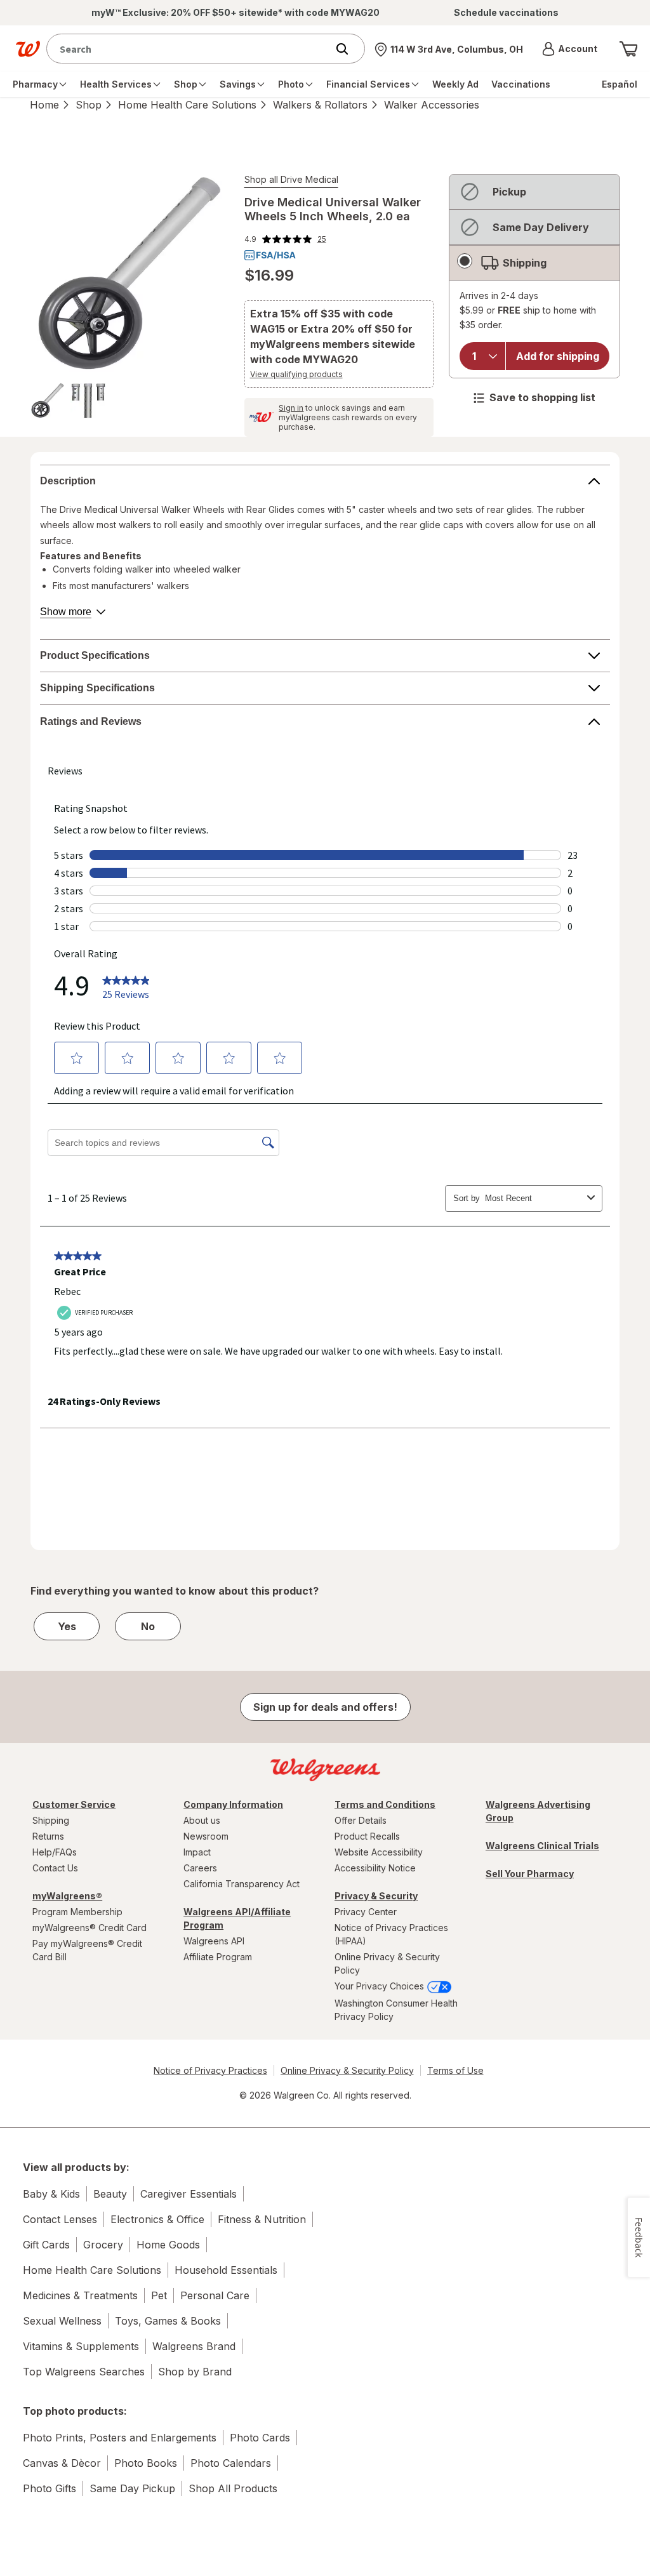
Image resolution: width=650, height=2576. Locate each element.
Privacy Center (366, 1912)
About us (202, 1820)
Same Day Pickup (132, 2488)
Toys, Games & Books (168, 2321)
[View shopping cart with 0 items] (628, 49)
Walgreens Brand (194, 2346)
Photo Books (146, 2463)
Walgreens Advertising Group (538, 1811)
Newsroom (206, 1836)
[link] (285, 239)
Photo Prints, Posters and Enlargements (120, 2438)
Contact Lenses (60, 2219)
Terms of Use (455, 2070)
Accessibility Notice (375, 1868)
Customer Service (74, 1804)
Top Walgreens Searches (84, 2372)
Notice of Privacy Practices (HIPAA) (391, 1934)
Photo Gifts (50, 2488)
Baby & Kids (51, 2194)
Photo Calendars (231, 2463)
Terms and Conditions (385, 1804)
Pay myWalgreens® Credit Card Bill (87, 1950)
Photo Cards (260, 2438)
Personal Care (215, 2295)
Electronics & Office (157, 2219)
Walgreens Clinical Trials (542, 1846)
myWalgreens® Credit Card (90, 1928)
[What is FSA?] (270, 255)
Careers (200, 1868)
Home (44, 105)
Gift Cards (46, 2245)
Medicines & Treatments (80, 2295)
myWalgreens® (67, 1896)
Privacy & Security (376, 1896)
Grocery (103, 2245)
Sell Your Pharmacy (530, 1874)
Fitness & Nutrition (262, 2219)
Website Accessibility (379, 1852)
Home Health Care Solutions (187, 105)
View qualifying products (296, 374)
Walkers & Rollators (320, 105)
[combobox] (190, 49)
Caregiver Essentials (189, 2194)
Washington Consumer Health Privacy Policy (396, 2010)
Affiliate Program (218, 1957)
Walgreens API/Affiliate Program (237, 1918)
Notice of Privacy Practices (210, 2070)
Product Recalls (367, 1836)
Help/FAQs (55, 1852)
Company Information (233, 1804)
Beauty (110, 2194)
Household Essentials (226, 2270)
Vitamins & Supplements (81, 2346)
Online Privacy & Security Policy (387, 1963)
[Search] (348, 49)
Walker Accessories (432, 105)
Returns (48, 1836)
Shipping (51, 1820)
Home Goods (168, 2245)
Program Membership (77, 1912)
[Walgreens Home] (28, 49)
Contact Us (55, 1868)
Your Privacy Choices (381, 1986)
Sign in (291, 408)
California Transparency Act (242, 1884)
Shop (89, 105)
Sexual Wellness (62, 2321)
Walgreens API (214, 1941)
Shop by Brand (195, 2372)
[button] (570, 49)
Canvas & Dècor (62, 2463)
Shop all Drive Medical (291, 179)
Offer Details (361, 1820)
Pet (159, 2295)
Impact (197, 1852)
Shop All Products (233, 2488)
